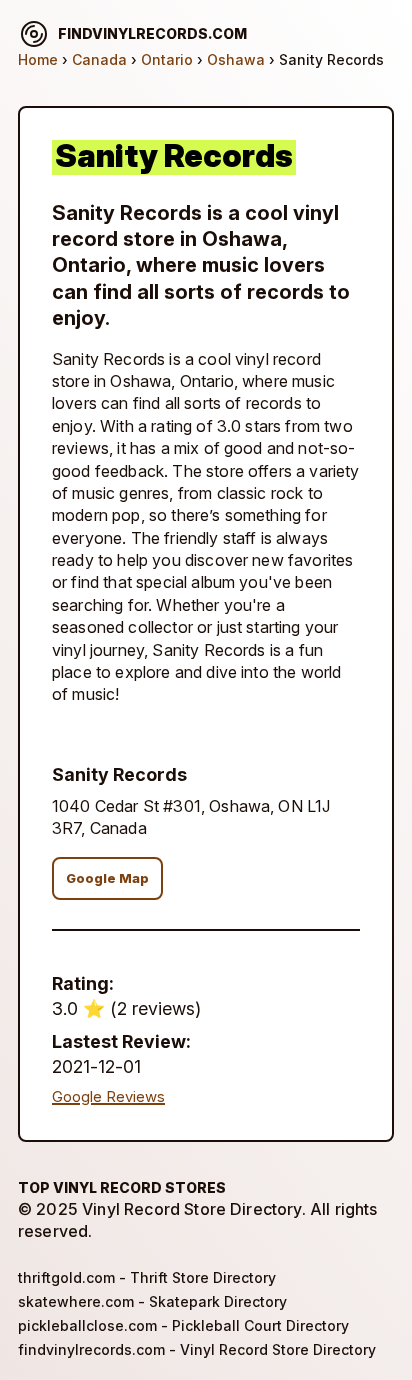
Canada (99, 59)
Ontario (167, 59)
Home (38, 59)
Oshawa (236, 59)
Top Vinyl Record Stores (122, 1187)
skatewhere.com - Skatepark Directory (152, 1301)
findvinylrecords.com (152, 33)
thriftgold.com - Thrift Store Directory (147, 1277)
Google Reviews (108, 1097)
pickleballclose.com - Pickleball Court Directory (183, 1325)
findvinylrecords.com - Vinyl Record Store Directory (197, 1349)
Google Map (107, 878)
